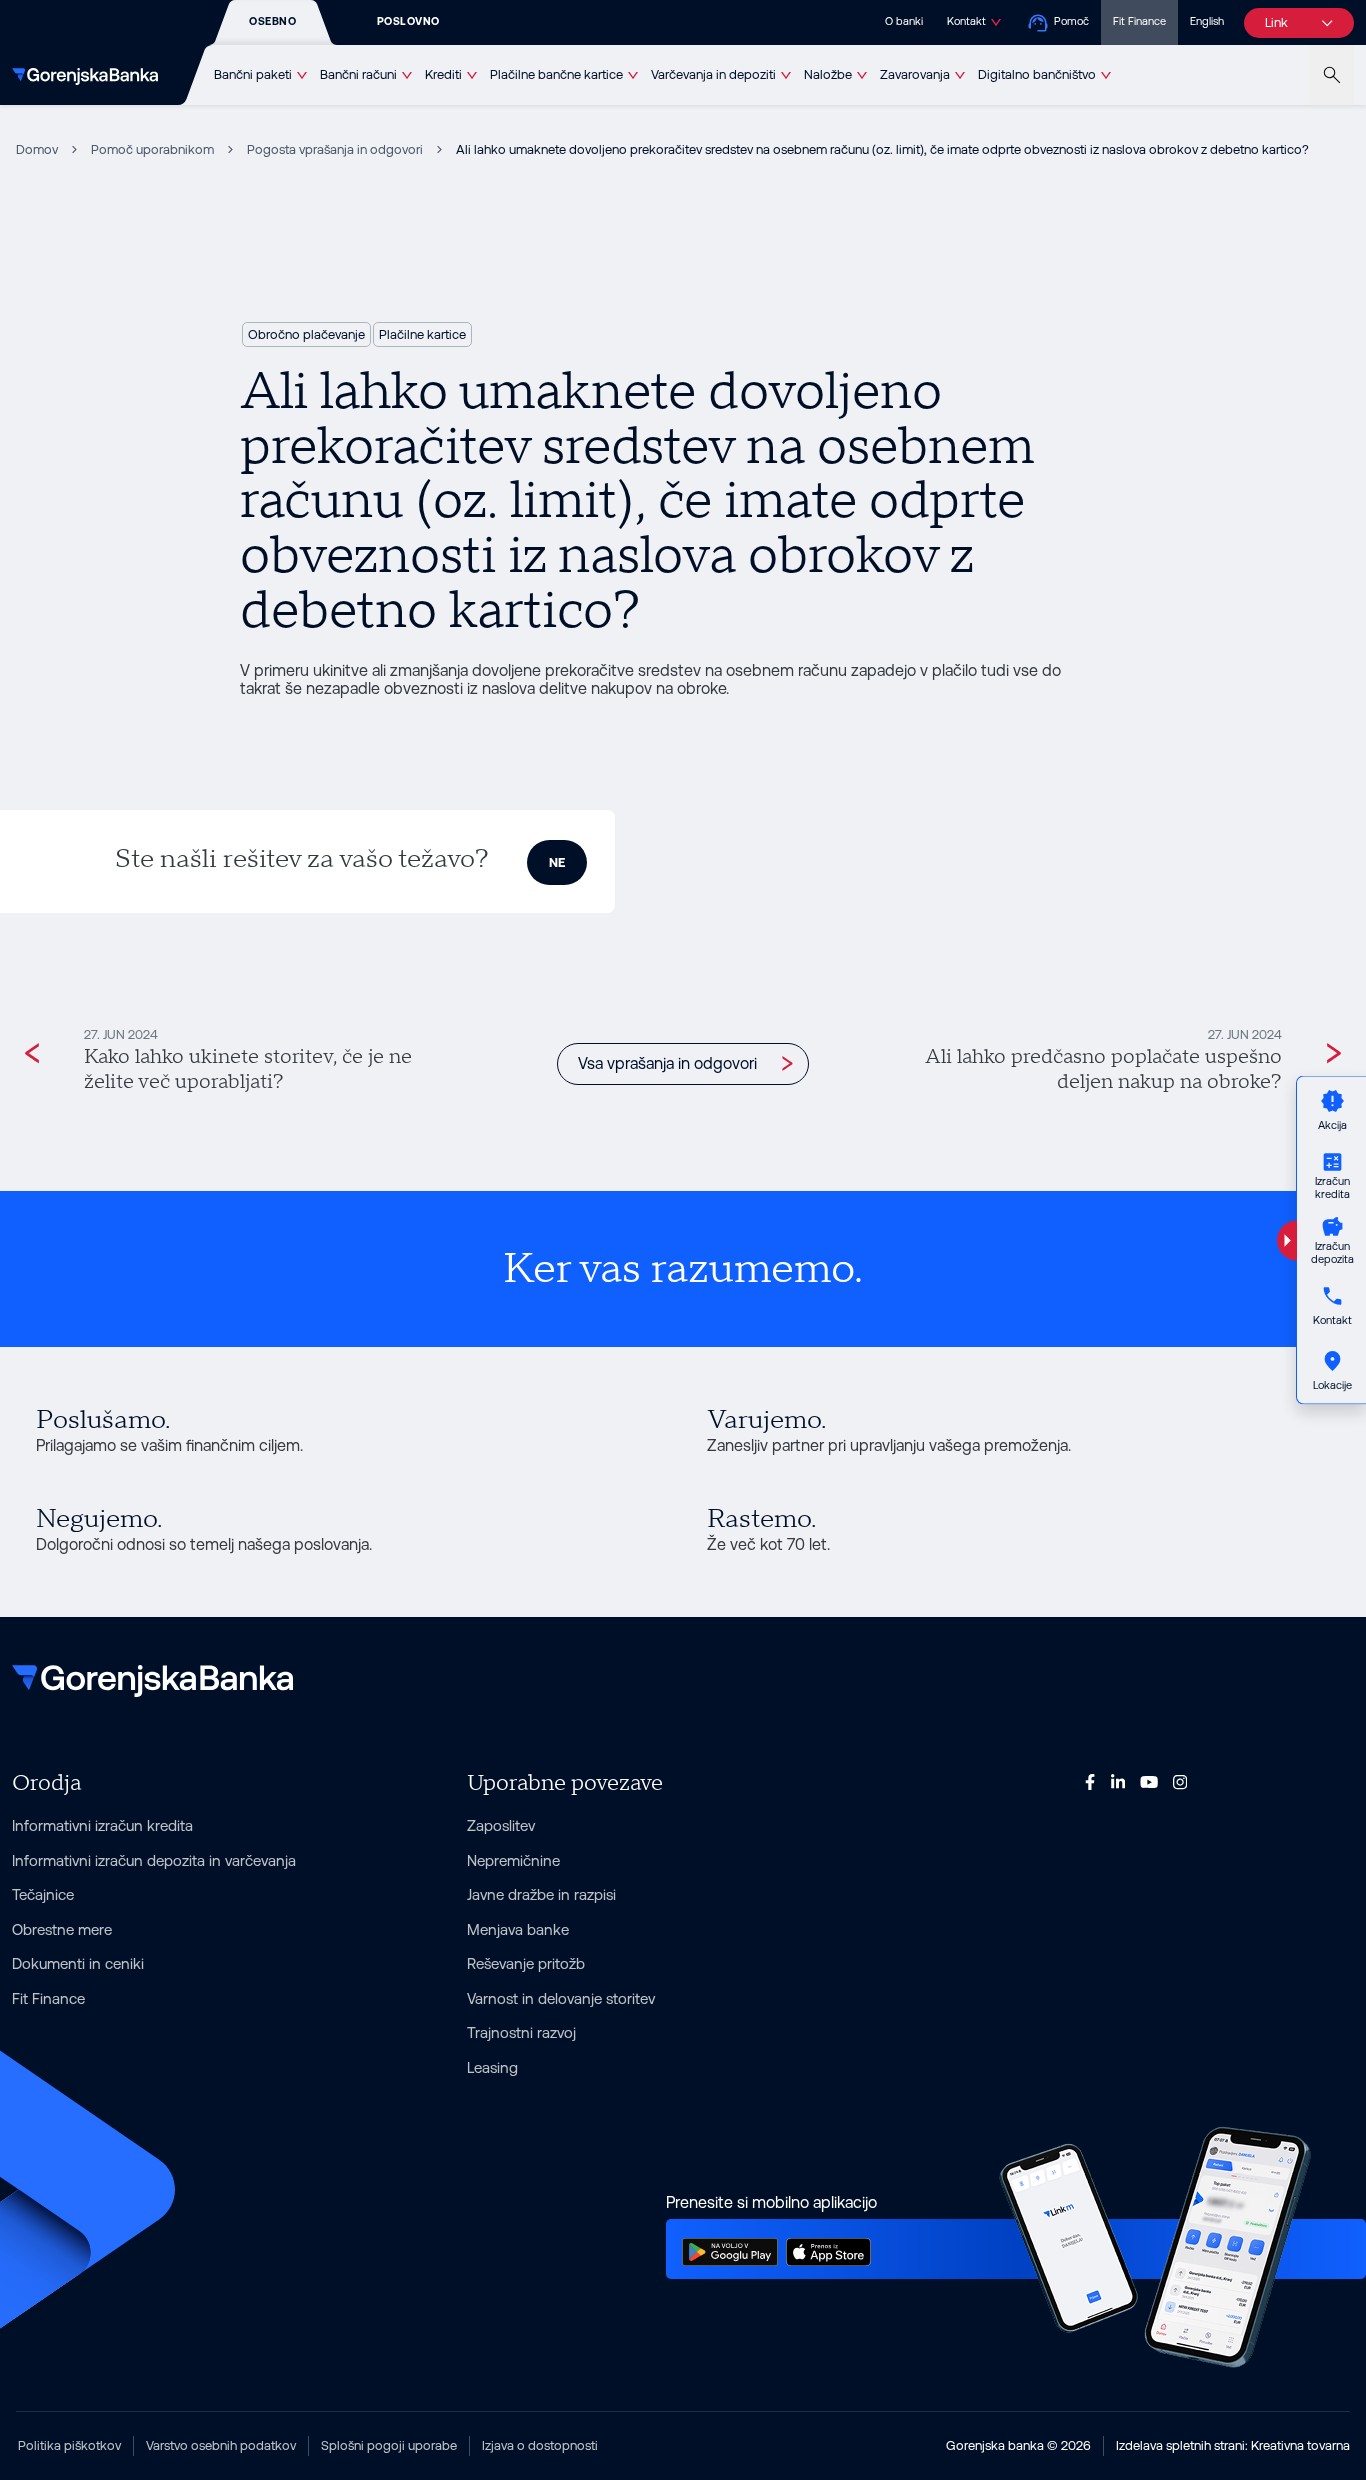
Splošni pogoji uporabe (389, 2445)
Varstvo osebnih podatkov (221, 2445)
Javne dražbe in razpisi (541, 1894)
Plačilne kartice (422, 334)
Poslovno (408, 21)
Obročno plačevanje (306, 334)
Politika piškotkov (69, 2445)
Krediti (443, 74)
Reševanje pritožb (526, 1963)
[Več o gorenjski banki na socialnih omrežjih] (1090, 1781)
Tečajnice (43, 1894)
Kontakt (966, 21)
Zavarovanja (915, 74)
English (1207, 21)
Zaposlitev (501, 1825)
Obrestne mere (62, 1929)
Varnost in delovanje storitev (561, 1998)
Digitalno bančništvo (1037, 74)
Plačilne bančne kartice (556, 74)
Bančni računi (358, 74)
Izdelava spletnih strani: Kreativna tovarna (1233, 2445)
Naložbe (828, 74)
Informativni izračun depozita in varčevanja (154, 1860)
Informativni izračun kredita (102, 1825)
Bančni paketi (253, 74)
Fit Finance (1139, 21)
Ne (557, 862)
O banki (904, 21)
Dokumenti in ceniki (78, 1963)
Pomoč (1071, 21)
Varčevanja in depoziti (713, 74)
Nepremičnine (513, 1860)
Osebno (272, 21)
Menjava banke (518, 1929)
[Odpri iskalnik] (1331, 75)
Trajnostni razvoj (521, 2032)
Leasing (492, 2067)
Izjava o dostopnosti (540, 2445)
